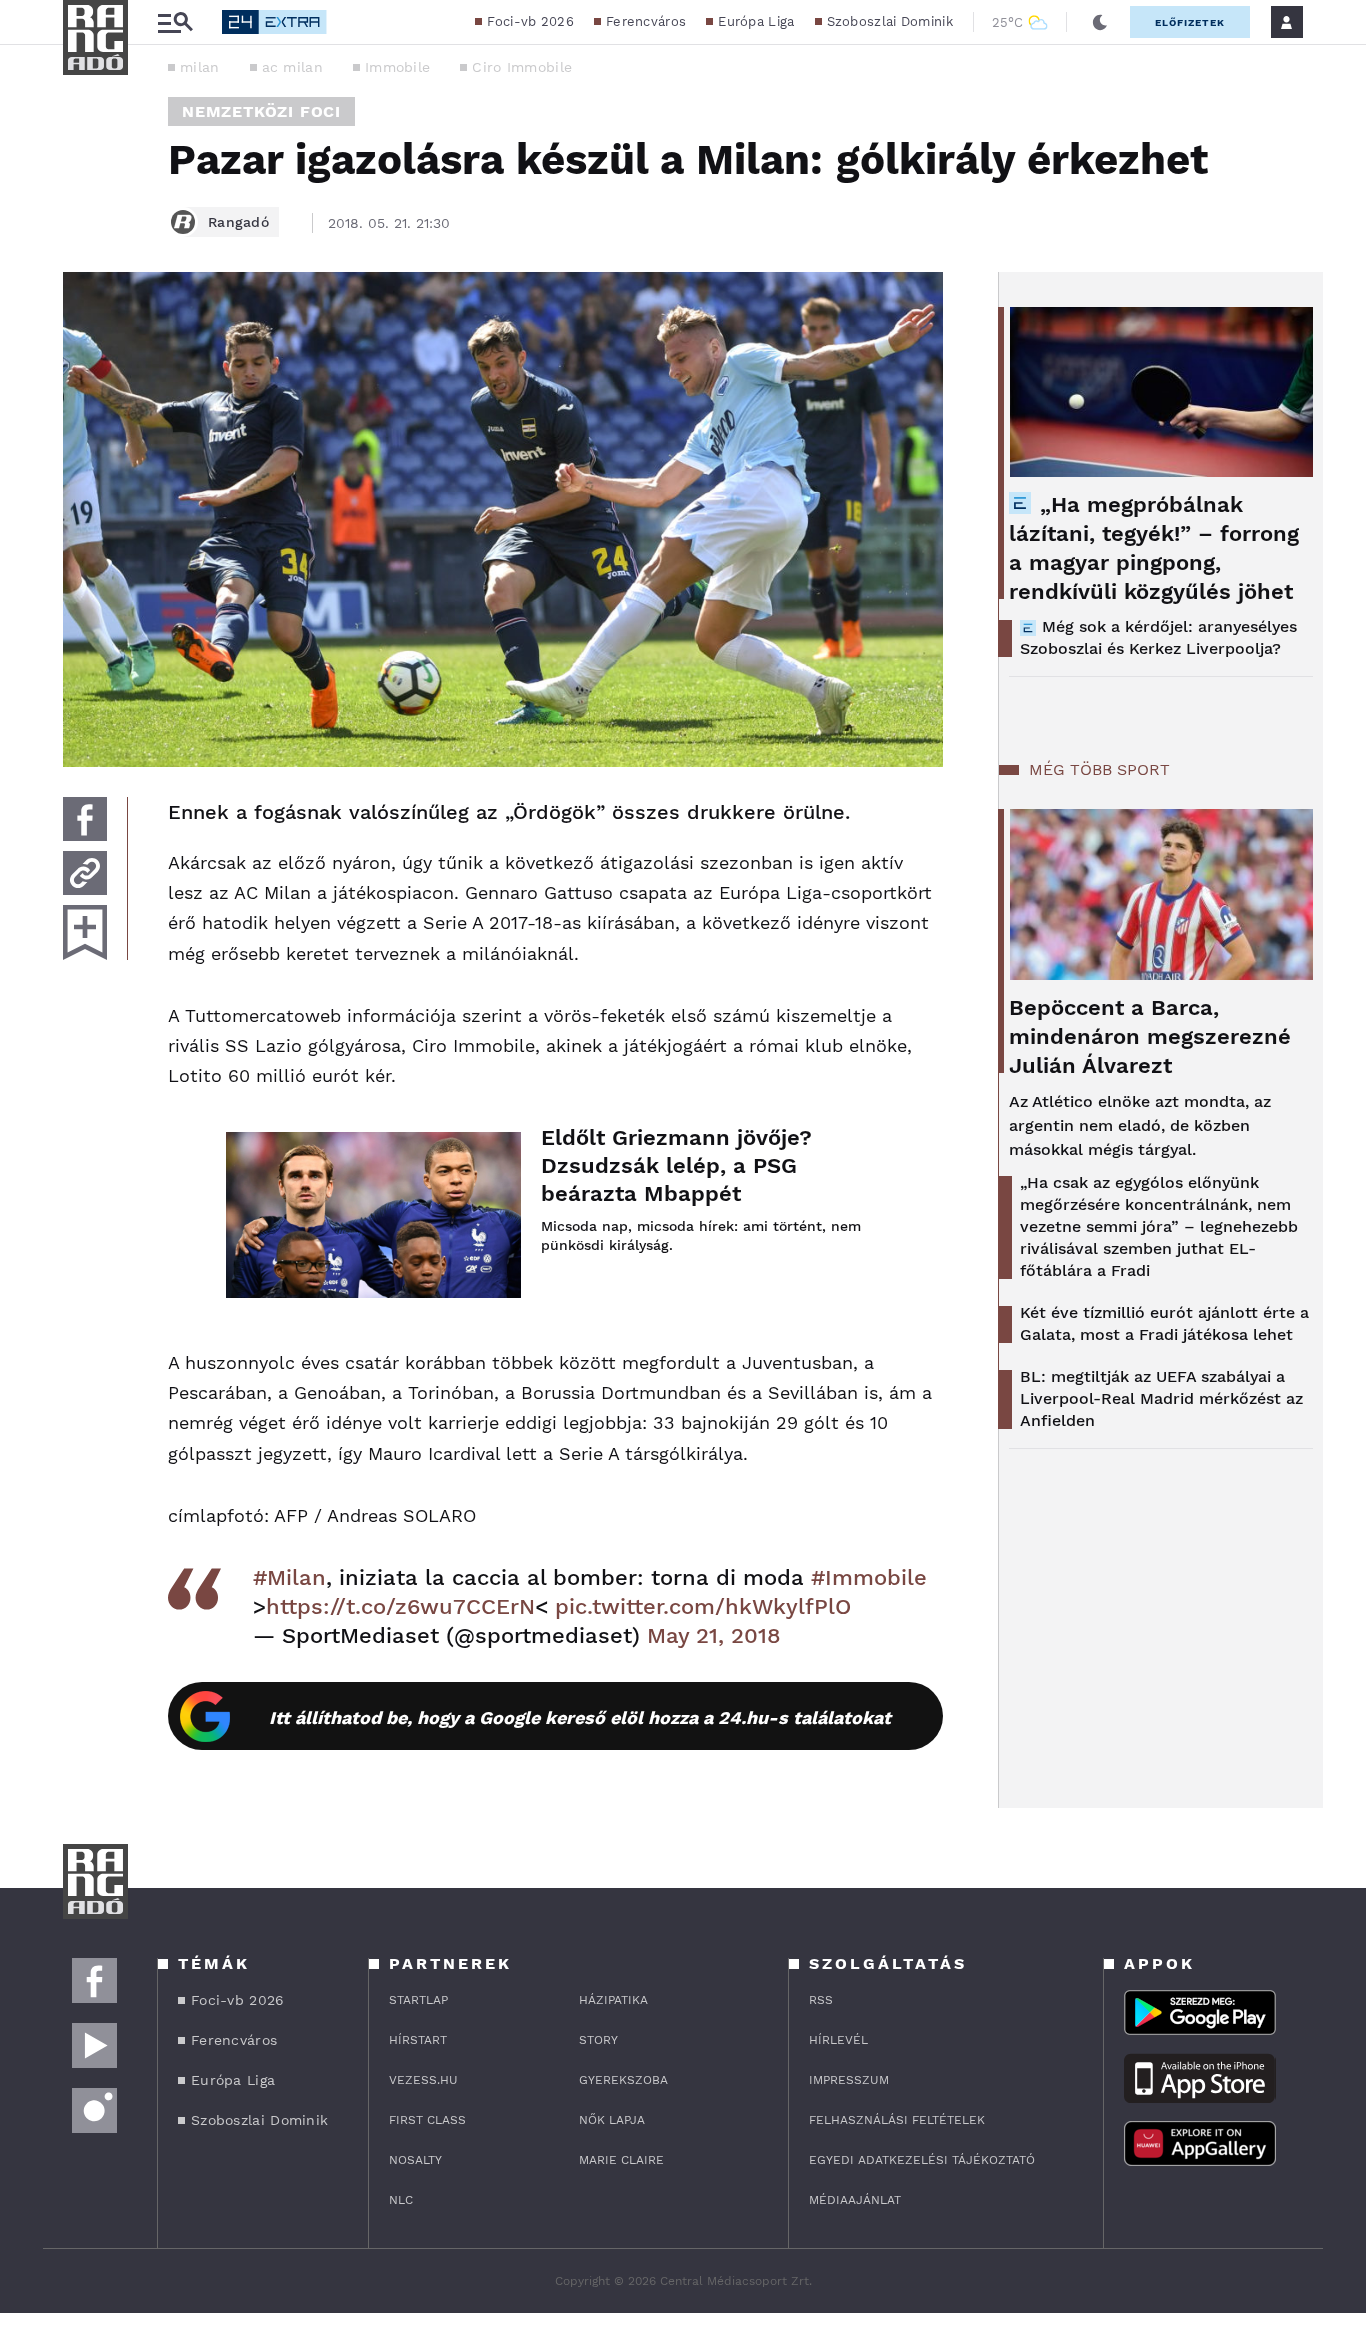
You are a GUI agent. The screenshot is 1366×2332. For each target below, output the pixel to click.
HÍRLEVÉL (838, 2040)
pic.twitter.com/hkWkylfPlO (703, 1606)
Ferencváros (646, 21)
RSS (821, 2000)
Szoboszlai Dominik (890, 21)
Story (598, 2040)
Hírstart (418, 2040)
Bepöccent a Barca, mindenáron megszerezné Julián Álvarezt (1150, 1036)
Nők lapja (612, 2120)
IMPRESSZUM (849, 2080)
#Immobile (869, 1577)
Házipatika (613, 2000)
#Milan (289, 1577)
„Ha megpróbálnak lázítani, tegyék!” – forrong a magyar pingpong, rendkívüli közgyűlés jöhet (1154, 548)
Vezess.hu (423, 2080)
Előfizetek (1190, 22)
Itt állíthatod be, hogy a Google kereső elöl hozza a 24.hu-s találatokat (580, 1717)
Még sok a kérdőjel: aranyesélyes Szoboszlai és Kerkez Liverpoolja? (1158, 637)
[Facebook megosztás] (85, 819)
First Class (427, 2120)
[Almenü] (175, 22)
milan (200, 67)
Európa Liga (756, 21)
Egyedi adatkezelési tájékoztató (922, 2160)
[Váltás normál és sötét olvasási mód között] (1100, 22)
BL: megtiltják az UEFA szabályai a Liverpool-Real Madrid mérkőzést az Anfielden (1161, 1398)
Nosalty (415, 2160)
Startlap (418, 2000)
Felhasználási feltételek (897, 2120)
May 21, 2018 (714, 1635)
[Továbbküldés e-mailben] (85, 873)
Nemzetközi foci (261, 111)
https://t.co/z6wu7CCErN (400, 1606)
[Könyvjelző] (85, 932)
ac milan (292, 67)
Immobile (397, 67)
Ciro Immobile (522, 67)
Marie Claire (621, 2160)
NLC (401, 2200)
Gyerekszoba (623, 2080)
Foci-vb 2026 (530, 21)
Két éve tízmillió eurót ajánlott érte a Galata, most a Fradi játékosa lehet (1164, 1323)
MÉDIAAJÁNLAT (855, 2200)
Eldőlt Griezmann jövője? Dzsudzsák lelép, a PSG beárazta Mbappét (676, 1165)
